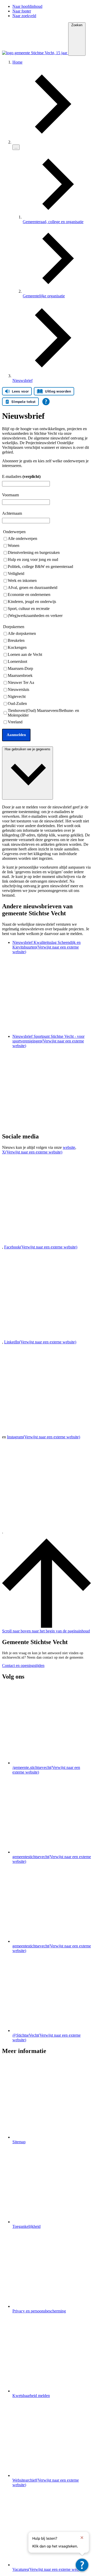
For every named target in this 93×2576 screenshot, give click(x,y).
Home (17, 62)
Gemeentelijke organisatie (44, 296)
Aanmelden (16, 735)
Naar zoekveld (24, 16)
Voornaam (10, 495)
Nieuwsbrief (22, 380)
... (16, 147)
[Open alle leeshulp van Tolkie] (46, 402)
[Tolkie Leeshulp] (82, 2565)
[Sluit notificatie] (82, 2538)
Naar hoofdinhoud (27, 6)
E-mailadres (21, 476)
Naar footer (22, 11)
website (69, 1147)
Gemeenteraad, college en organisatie (53, 222)
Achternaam (12, 513)
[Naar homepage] (35, 53)
